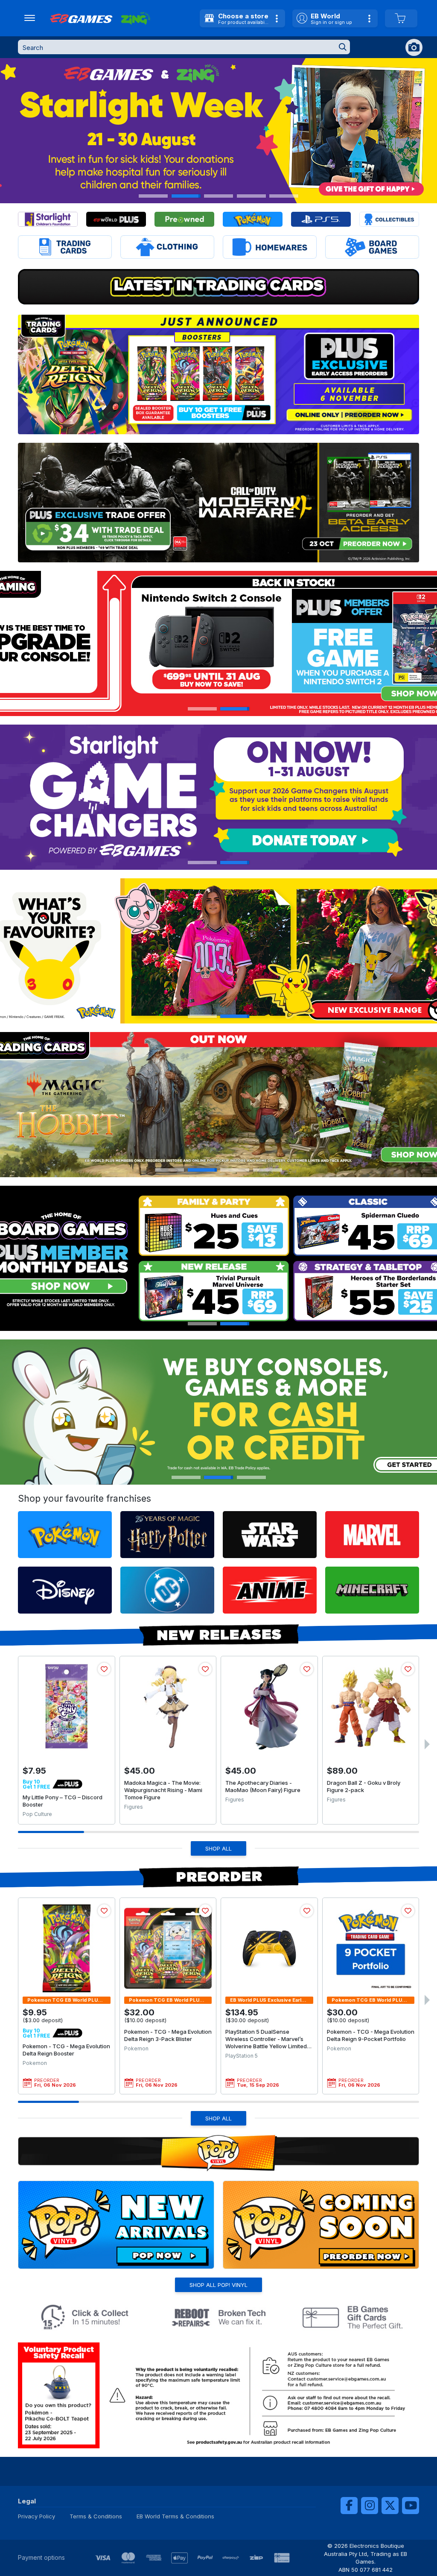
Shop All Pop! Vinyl (218, 2285)
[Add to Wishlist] (104, 1669)
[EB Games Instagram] (370, 2506)
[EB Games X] (390, 2506)
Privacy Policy (36, 2516)
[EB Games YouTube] (411, 2506)
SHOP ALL (218, 1848)
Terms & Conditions (96, 2516)
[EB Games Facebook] (349, 2506)
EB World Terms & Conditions (175, 2516)
